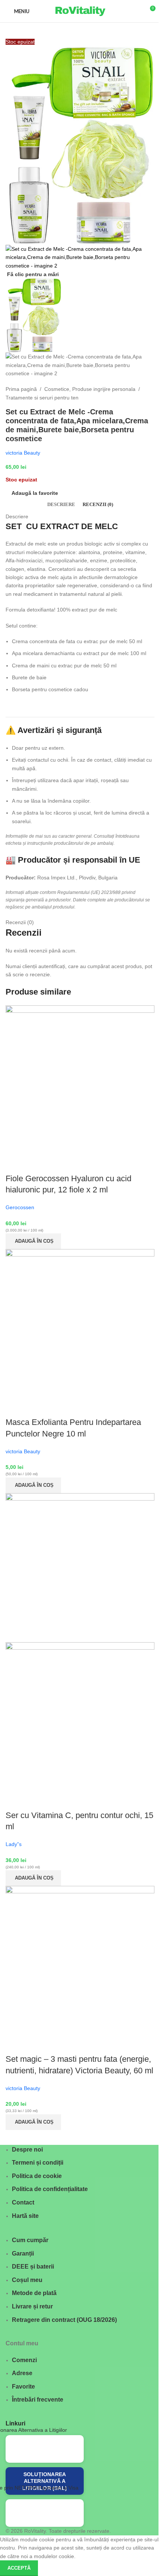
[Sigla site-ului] (80, 11)
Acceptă (19, 2568)
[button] (33, 1241)
